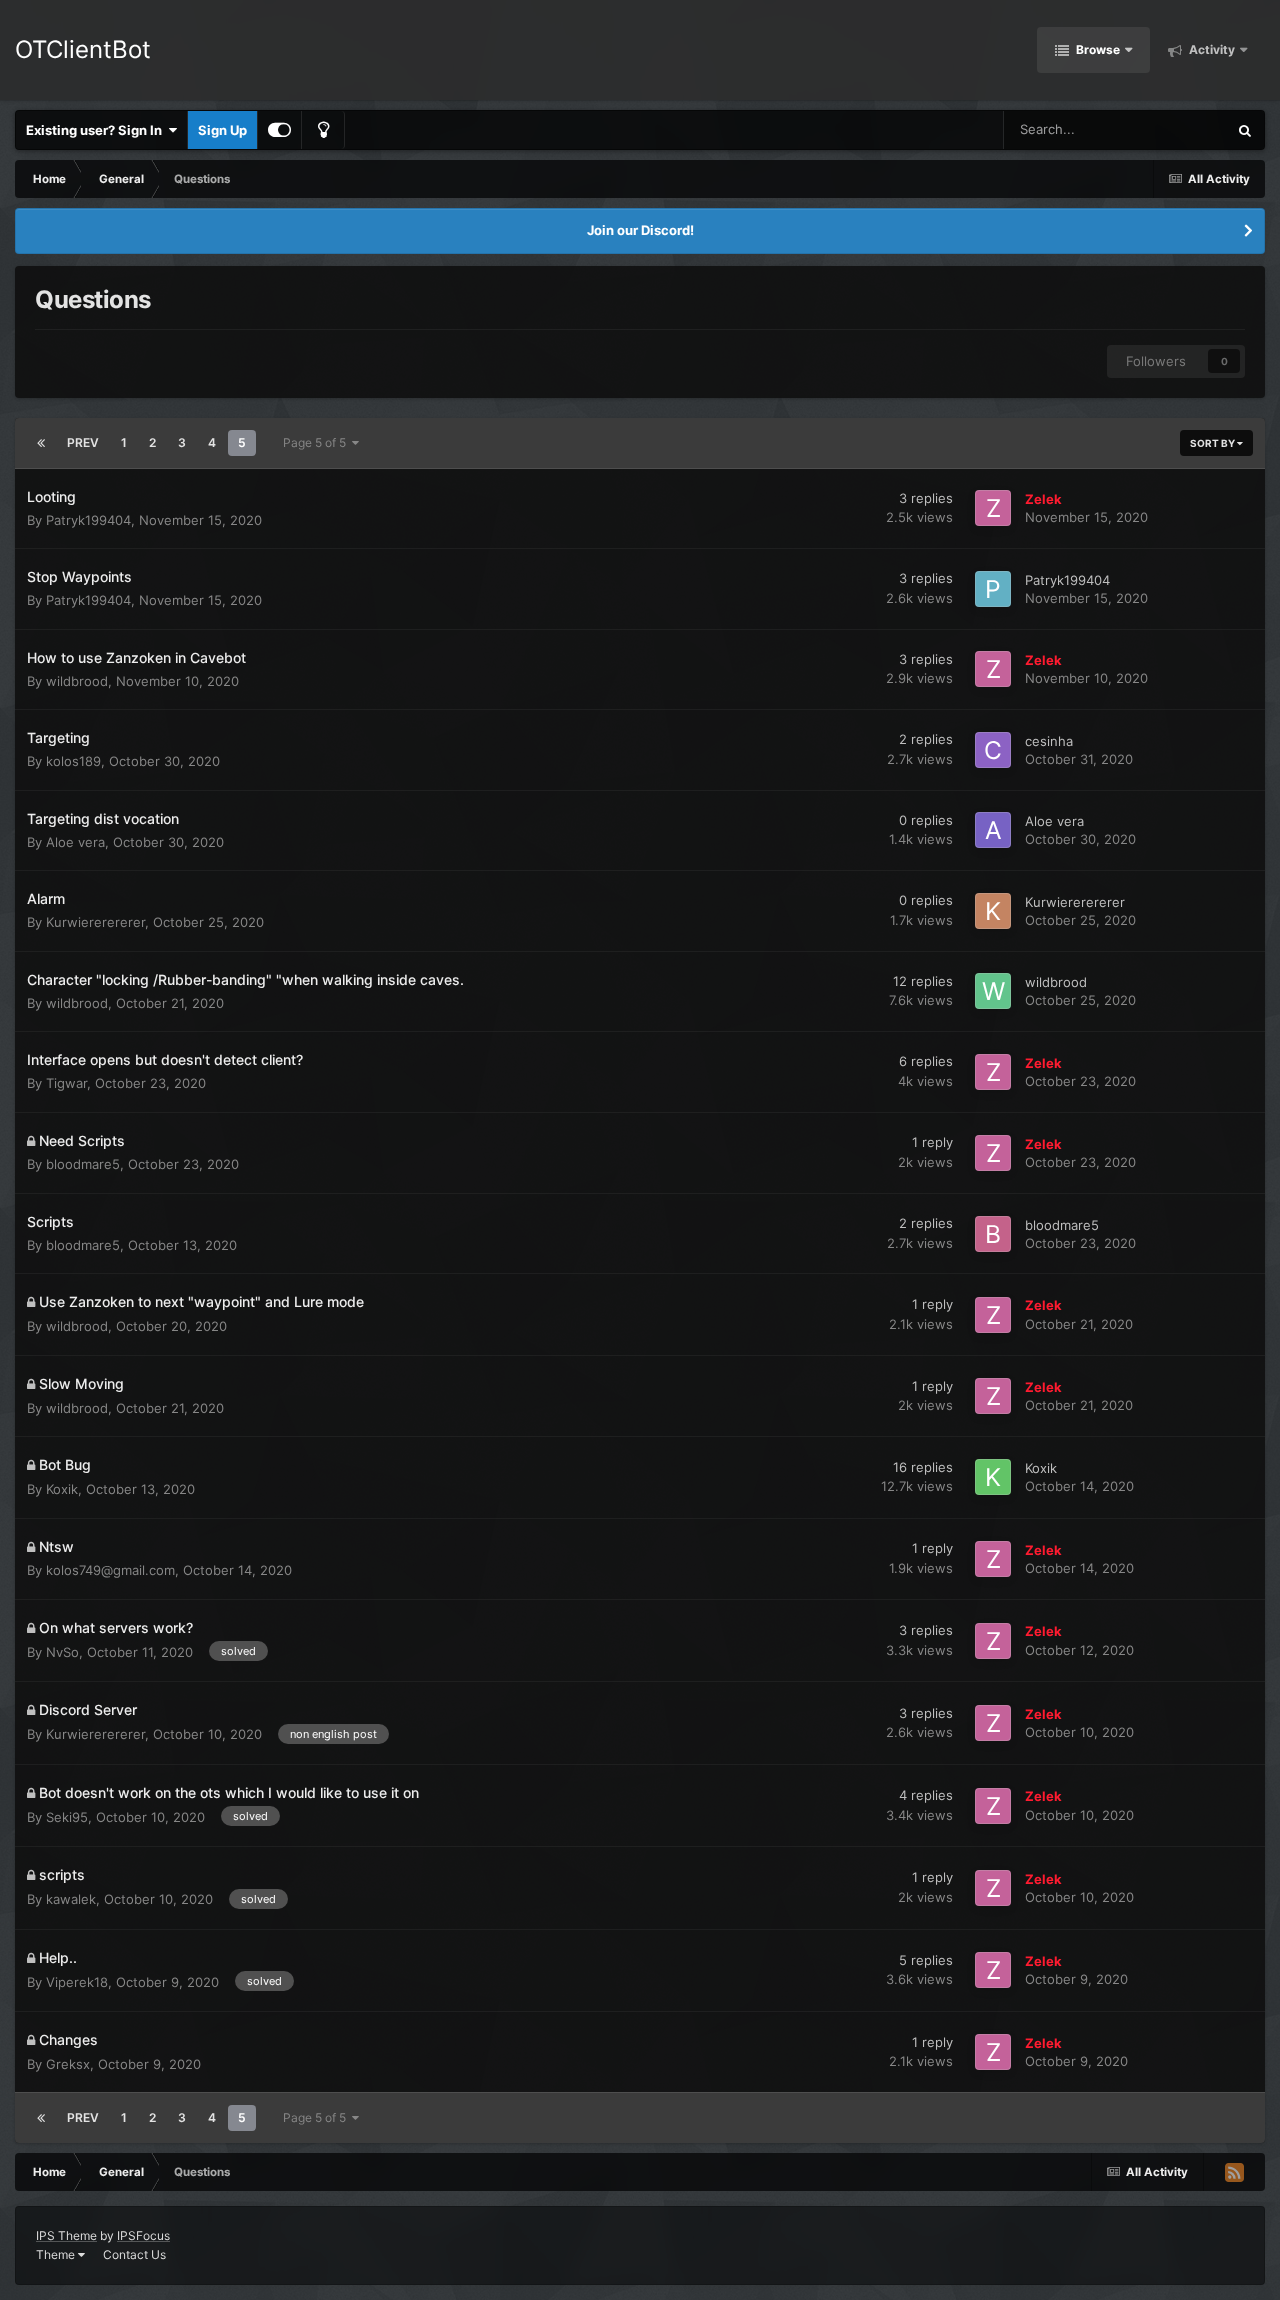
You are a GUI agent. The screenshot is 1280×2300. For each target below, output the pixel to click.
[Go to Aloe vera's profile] (993, 830)
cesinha (1049, 741)
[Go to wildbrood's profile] (993, 991)
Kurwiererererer (95, 922)
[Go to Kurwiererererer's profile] (993, 911)
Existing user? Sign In (97, 130)
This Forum (1168, 129)
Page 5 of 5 (317, 442)
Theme (57, 2254)
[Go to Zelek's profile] (993, 508)
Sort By (1213, 443)
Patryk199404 (88, 520)
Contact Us (134, 2254)
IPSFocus (143, 2235)
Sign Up (222, 130)
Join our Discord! (640, 230)
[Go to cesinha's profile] (993, 750)
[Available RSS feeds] (1234, 2172)
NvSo (62, 1652)
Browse (1096, 49)
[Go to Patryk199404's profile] (993, 589)
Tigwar (66, 1083)
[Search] (1245, 130)
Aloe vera (75, 842)
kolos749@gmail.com (110, 1570)
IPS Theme (66, 2235)
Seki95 (67, 1817)
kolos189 (73, 761)
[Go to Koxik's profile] (993, 1477)
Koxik (62, 1489)
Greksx (68, 2064)
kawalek (71, 1899)
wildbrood (77, 681)
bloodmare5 (83, 1164)
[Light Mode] (323, 130)
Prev (83, 442)
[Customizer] (279, 130)
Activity (1210, 49)
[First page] (41, 443)
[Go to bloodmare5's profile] (993, 1234)
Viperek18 (77, 1982)
